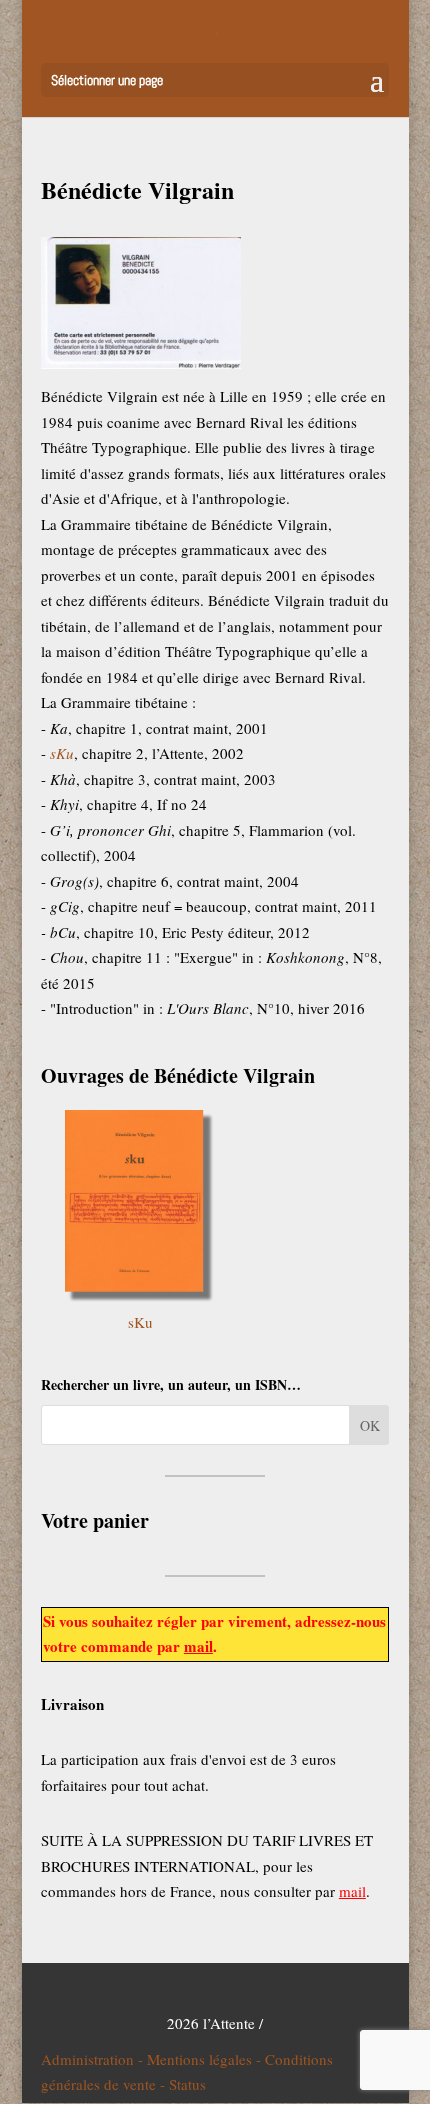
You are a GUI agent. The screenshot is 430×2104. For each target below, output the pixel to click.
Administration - (94, 2059)
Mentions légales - (206, 2059)
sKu (140, 1322)
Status (187, 2084)
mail (198, 1646)
